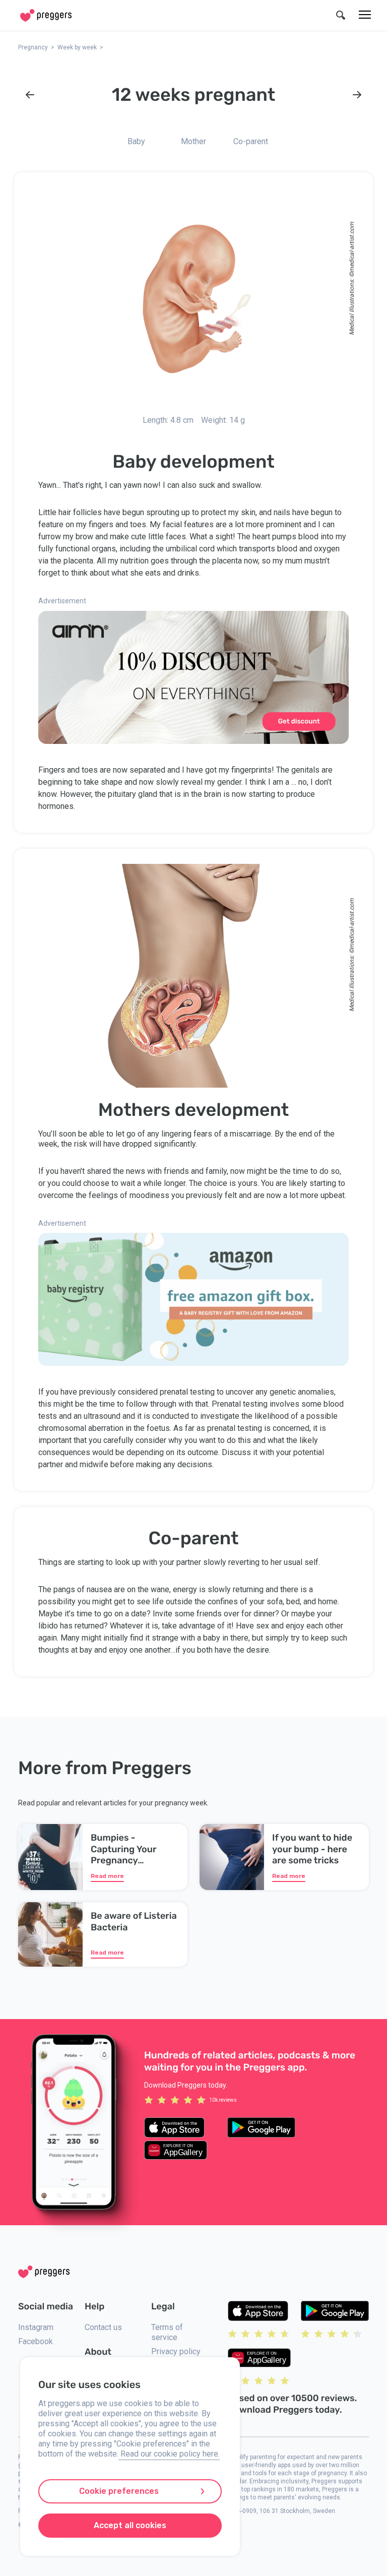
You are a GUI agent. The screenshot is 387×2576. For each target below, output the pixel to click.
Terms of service (167, 2332)
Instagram (36, 2327)
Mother (193, 141)
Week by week (77, 47)
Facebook (36, 2341)
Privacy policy (176, 2351)
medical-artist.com (352, 247)
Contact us (103, 2327)
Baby (136, 141)
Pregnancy (33, 47)
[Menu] (365, 15)
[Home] (46, 15)
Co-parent (251, 141)
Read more (107, 1876)
